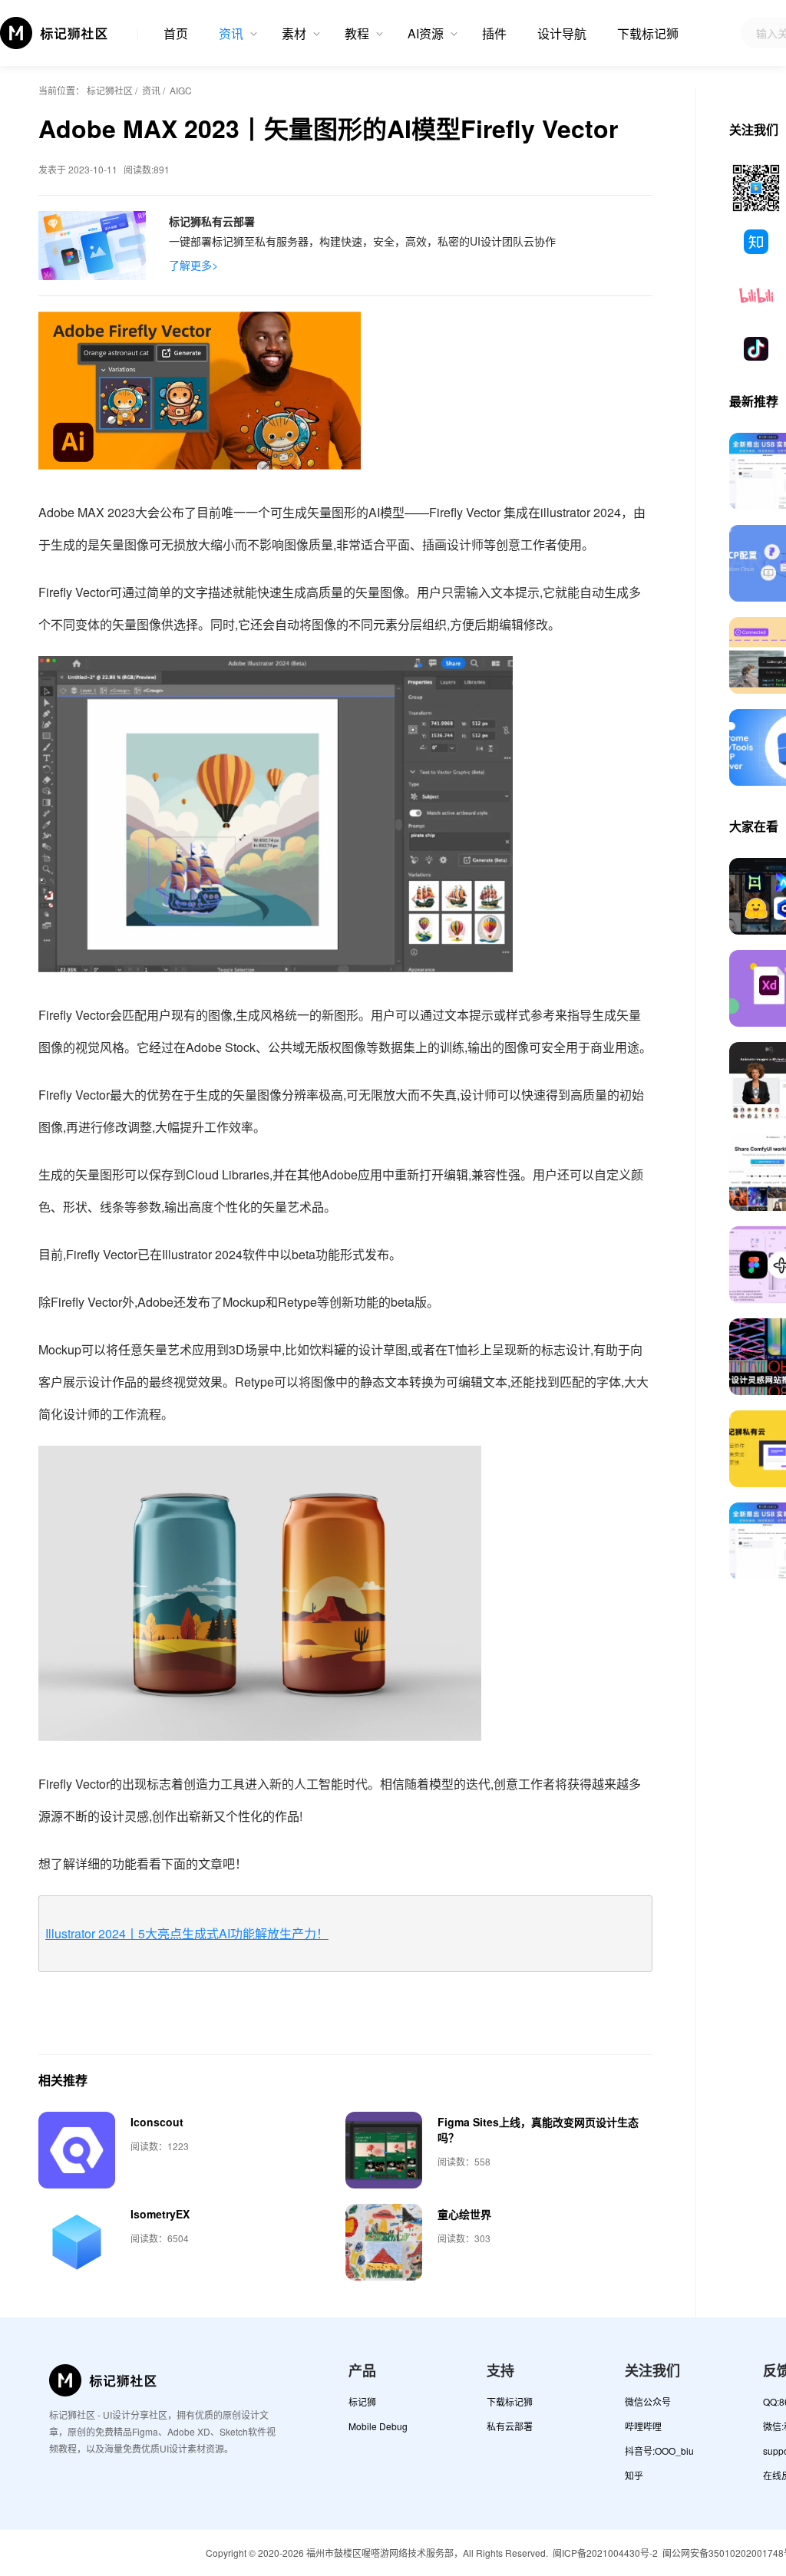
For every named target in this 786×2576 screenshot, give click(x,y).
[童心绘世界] (384, 2242)
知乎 (634, 2475)
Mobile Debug (378, 2426)
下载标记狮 (648, 33)
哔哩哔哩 (643, 2426)
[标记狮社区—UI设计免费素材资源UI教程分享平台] (54, 33)
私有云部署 (510, 2426)
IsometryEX (160, 2214)
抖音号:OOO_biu (659, 2451)
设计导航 (562, 33)
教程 (357, 33)
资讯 (231, 33)
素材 (294, 33)
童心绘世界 (464, 2214)
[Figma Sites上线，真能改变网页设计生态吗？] (384, 2150)
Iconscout (157, 2122)
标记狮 (362, 2401)
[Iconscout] (77, 2150)
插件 (494, 33)
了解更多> (193, 265)
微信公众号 (648, 2401)
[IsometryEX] (77, 2242)
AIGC (181, 90)
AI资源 (426, 33)
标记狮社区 (110, 90)
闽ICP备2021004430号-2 (605, 2553)
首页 (176, 33)
